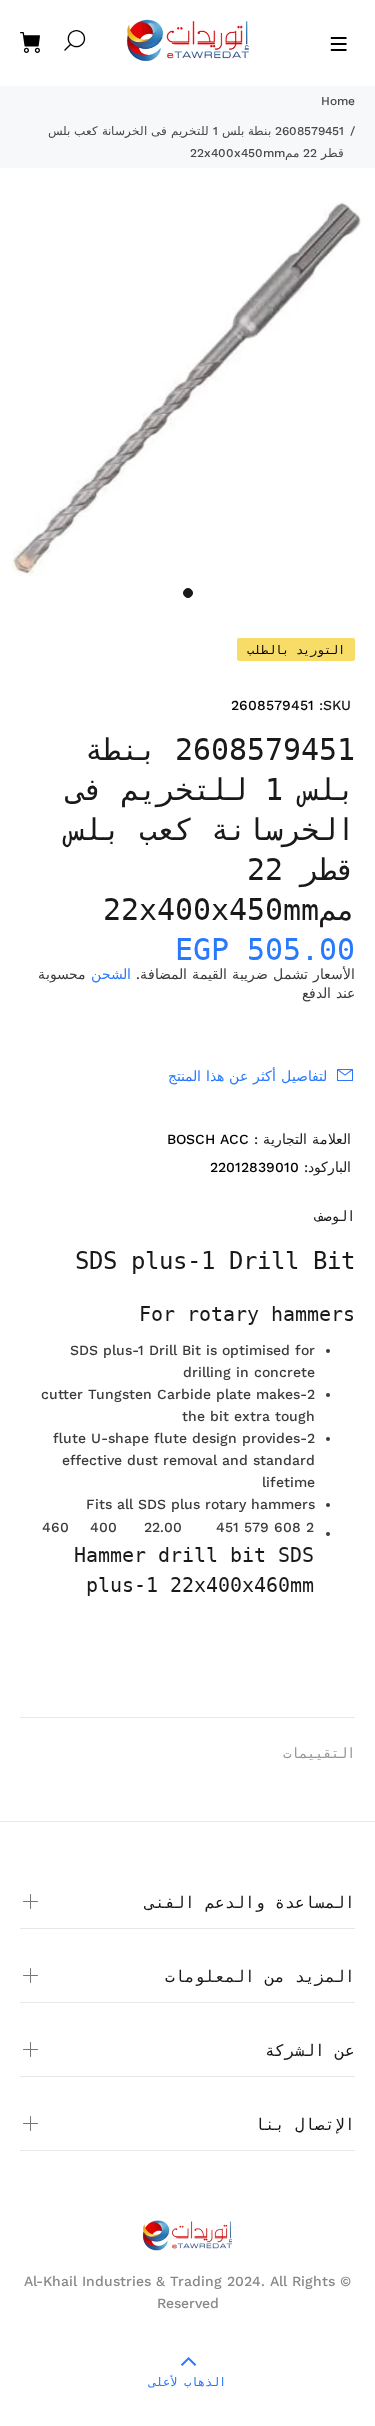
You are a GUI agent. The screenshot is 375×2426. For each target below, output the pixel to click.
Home (338, 101)
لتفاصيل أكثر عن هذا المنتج (247, 1076)
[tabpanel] (187, 388)
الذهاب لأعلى (187, 2382)
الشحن (111, 974)
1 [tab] (188, 593)
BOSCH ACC (208, 1139)
